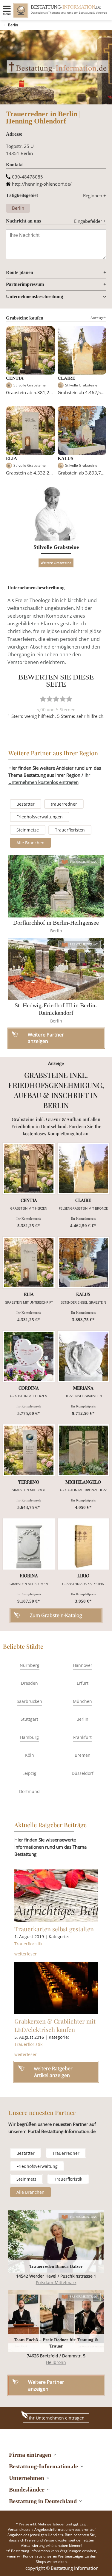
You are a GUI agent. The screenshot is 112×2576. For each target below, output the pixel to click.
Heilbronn (56, 2362)
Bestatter (26, 804)
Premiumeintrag (83, 862)
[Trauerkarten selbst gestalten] (56, 1896)
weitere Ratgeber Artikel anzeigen (53, 2072)
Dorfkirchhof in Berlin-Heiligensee (56, 923)
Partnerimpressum (25, 284)
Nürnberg (30, 1665)
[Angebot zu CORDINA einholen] (29, 1356)
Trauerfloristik (28, 1944)
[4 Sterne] (63, 699)
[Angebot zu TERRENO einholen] (29, 1450)
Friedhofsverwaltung (37, 2166)
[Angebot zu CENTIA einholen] (29, 1169)
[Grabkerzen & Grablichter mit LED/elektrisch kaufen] (56, 1988)
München (82, 1701)
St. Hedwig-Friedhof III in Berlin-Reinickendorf (56, 1009)
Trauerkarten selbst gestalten (54, 1929)
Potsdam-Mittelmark (56, 2283)
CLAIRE (66, 378)
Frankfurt (82, 1737)
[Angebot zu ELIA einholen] (29, 1262)
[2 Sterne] (50, 699)
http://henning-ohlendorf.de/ (42, 184)
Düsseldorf (83, 1773)
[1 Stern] (43, 699)
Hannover (83, 1665)
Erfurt (83, 1683)
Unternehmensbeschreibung (34, 296)
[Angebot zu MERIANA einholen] (83, 1356)
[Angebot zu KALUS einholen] (83, 1262)
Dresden (29, 1683)
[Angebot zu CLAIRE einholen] (83, 1169)
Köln (30, 1755)
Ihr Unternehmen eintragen (57, 2418)
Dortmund (29, 1791)
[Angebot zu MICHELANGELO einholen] (83, 1450)
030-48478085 (27, 177)
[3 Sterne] (56, 699)
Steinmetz (26, 2179)
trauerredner (64, 804)
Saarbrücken (29, 1701)
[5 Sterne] (69, 699)
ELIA (11, 458)
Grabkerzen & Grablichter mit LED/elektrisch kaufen (55, 2025)
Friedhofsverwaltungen (40, 817)
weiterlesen (26, 1954)
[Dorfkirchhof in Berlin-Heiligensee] (56, 886)
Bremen (83, 1755)
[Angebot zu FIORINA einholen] (29, 1544)
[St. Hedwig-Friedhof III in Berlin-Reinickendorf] (56, 969)
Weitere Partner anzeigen (46, 2385)
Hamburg (29, 1737)
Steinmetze (28, 830)
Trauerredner (66, 2153)
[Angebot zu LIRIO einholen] (83, 1544)
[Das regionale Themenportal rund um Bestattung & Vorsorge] (21, 10)
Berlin (13, 25)
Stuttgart (29, 1719)
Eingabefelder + (90, 221)
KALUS (65, 458)
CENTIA (15, 378)
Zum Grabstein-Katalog (56, 1615)
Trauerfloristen (70, 830)
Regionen (95, 195)
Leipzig (29, 1773)
